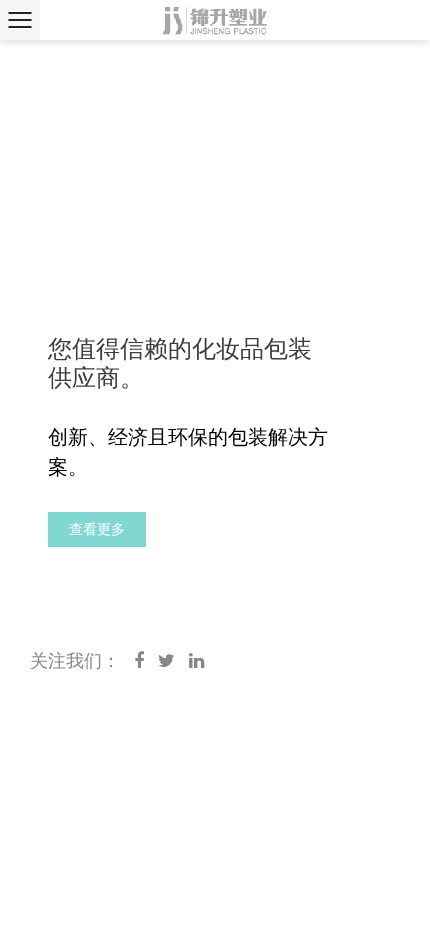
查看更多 (97, 529)
